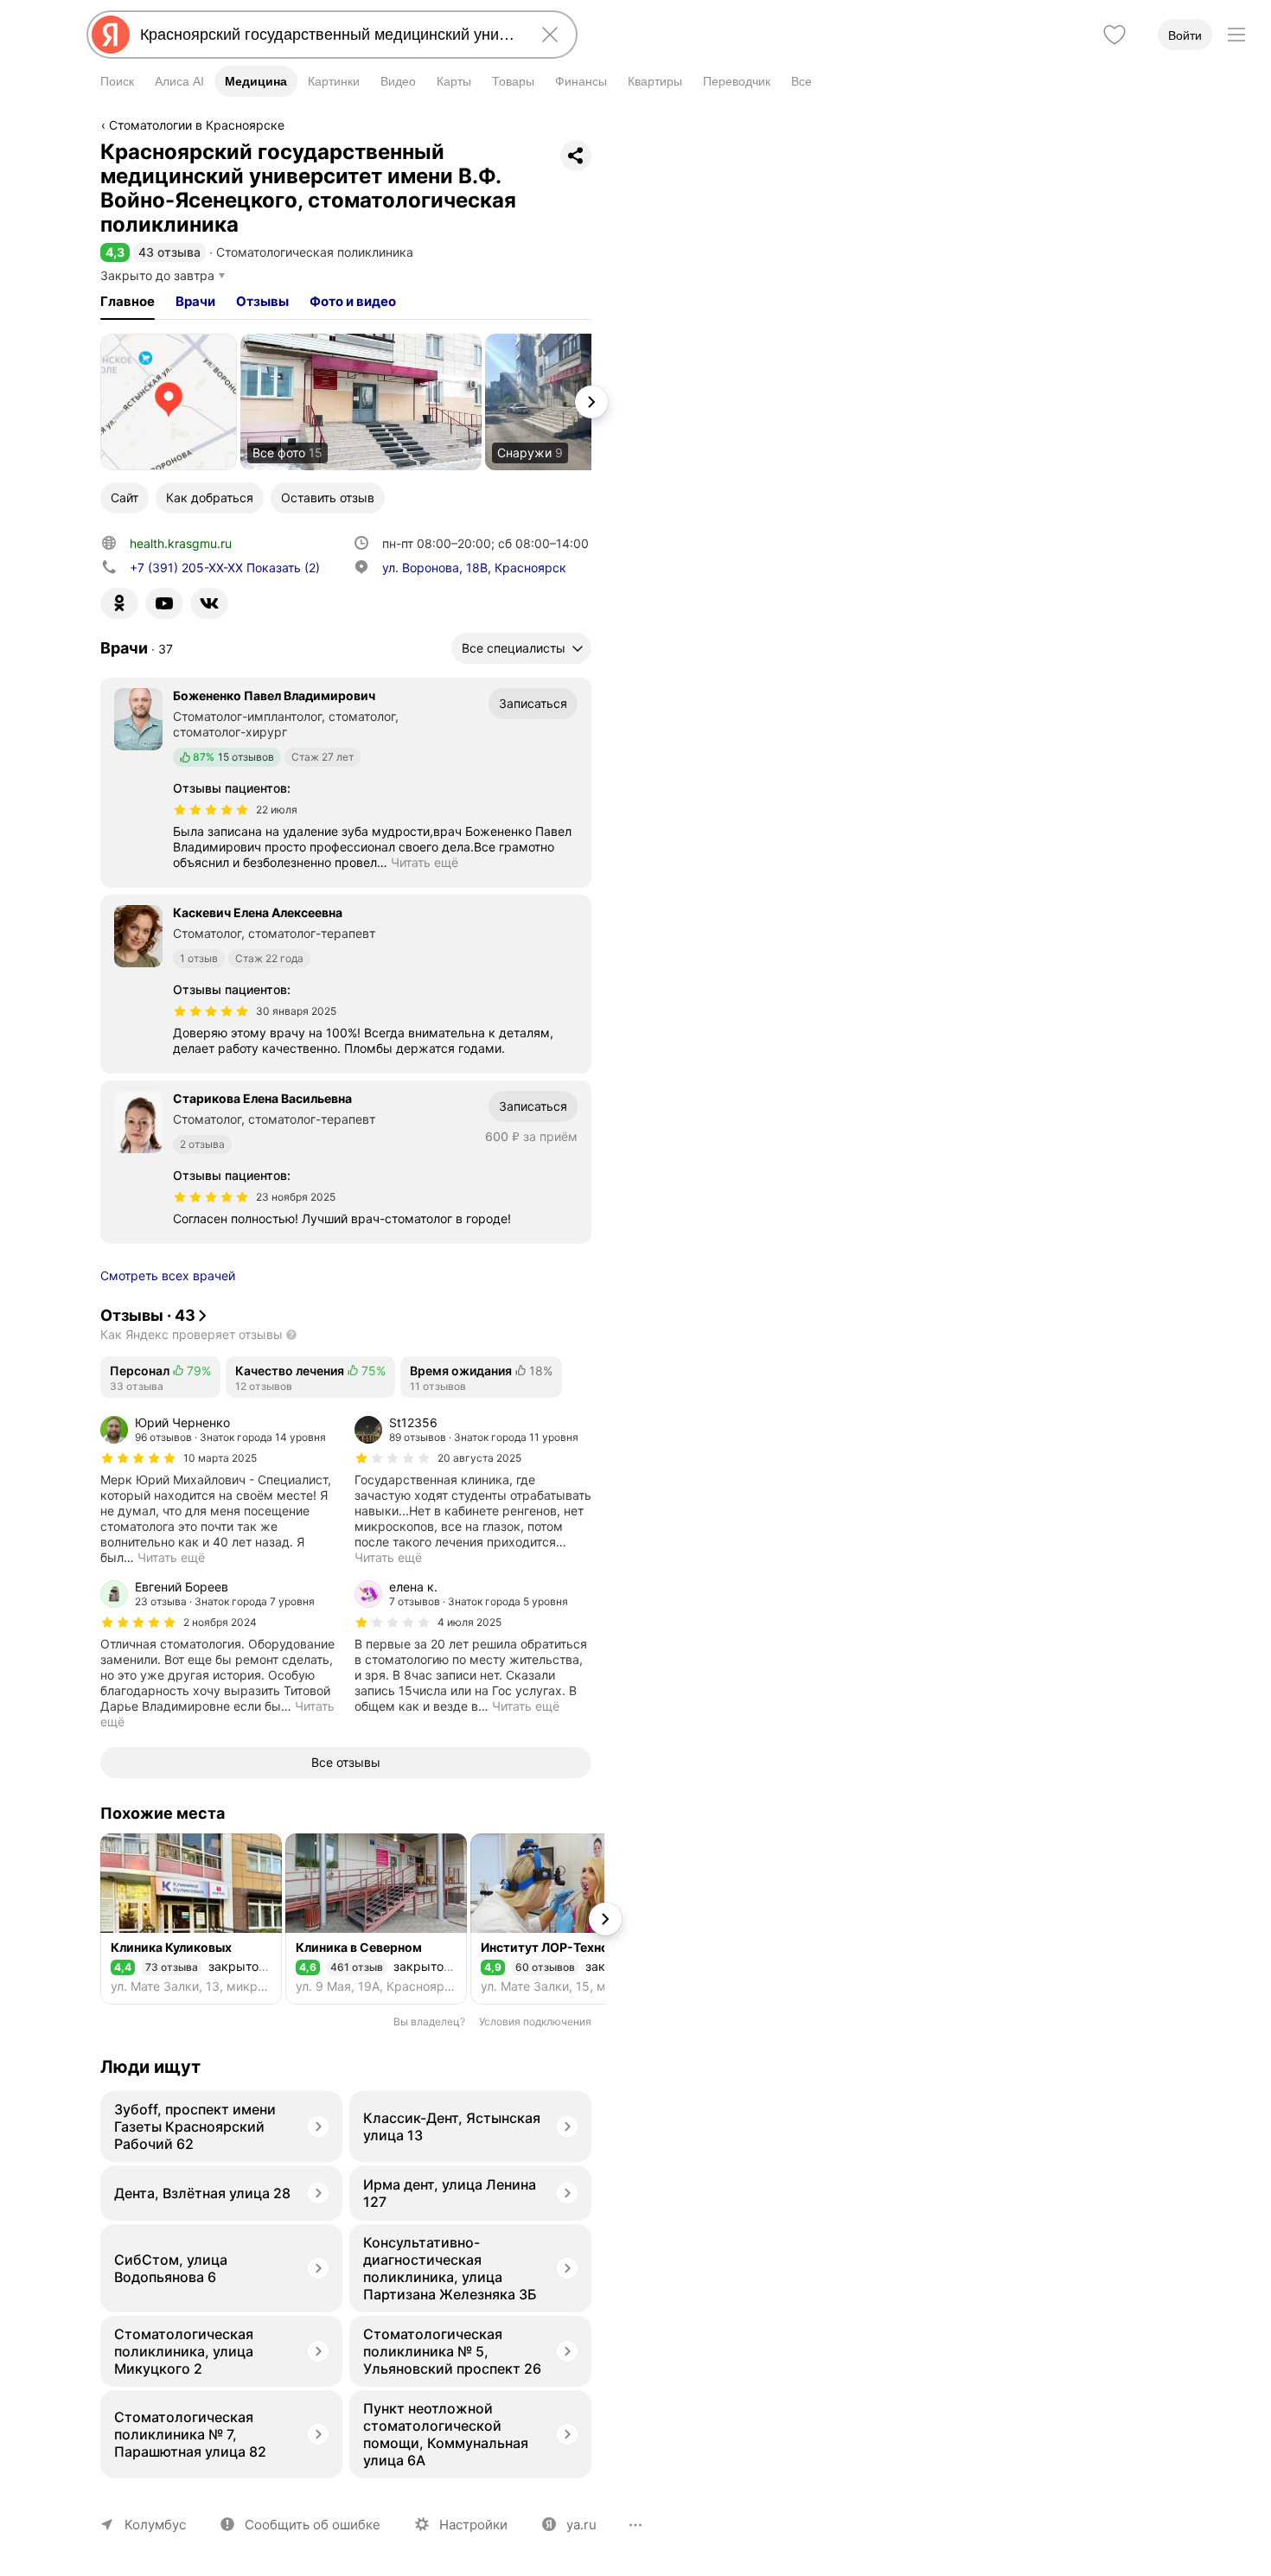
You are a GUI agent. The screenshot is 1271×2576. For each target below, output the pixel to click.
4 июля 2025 (469, 1622)
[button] (115, 252)
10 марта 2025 (220, 1458)
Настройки (473, 2525)
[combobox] (329, 35)
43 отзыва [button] (169, 252)
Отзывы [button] (262, 301)
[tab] (128, 302)
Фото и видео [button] (353, 301)
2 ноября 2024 (220, 1622)
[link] (169, 402)
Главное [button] (128, 301)
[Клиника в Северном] (376, 1919)
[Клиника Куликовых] (191, 1919)
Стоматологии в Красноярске (197, 125)
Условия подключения (535, 2021)
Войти (1185, 35)
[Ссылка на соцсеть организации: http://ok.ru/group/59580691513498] (119, 603)
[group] (219, 1490)
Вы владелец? (429, 2021)
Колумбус (155, 2525)
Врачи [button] (195, 301)
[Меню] (1236, 35)
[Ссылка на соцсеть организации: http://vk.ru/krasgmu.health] (209, 603)
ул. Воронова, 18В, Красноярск (474, 567)
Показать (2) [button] (225, 567)
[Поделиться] (576, 156)
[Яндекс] (111, 35)
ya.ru (581, 2525)
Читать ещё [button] (425, 862)
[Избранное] (1115, 35)
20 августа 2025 (479, 1458)
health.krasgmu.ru (181, 543)
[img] (211, 810)
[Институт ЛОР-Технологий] (561, 1919)
